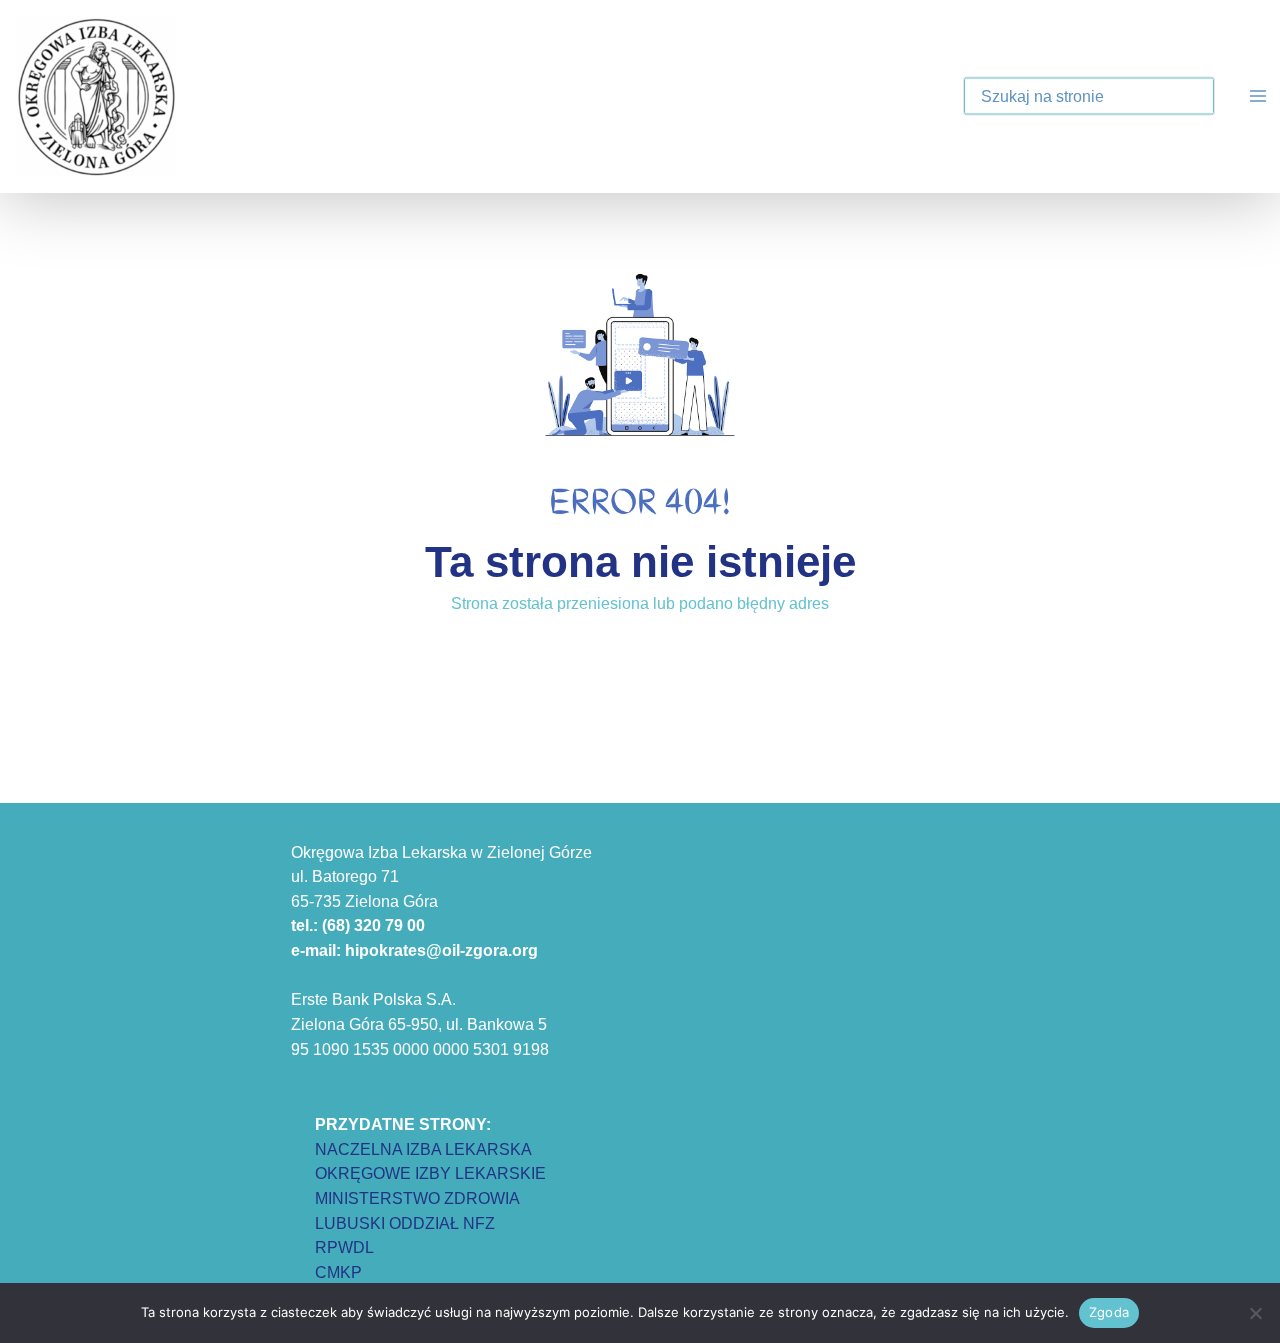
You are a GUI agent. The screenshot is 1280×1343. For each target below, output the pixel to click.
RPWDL (344, 1247)
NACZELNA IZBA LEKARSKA (423, 1149)
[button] (1202, 98)
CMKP (338, 1272)
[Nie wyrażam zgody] (1255, 1313)
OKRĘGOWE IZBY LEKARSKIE (430, 1173)
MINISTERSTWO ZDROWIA (417, 1198)
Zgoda (1109, 1312)
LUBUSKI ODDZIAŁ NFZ (405, 1223)
